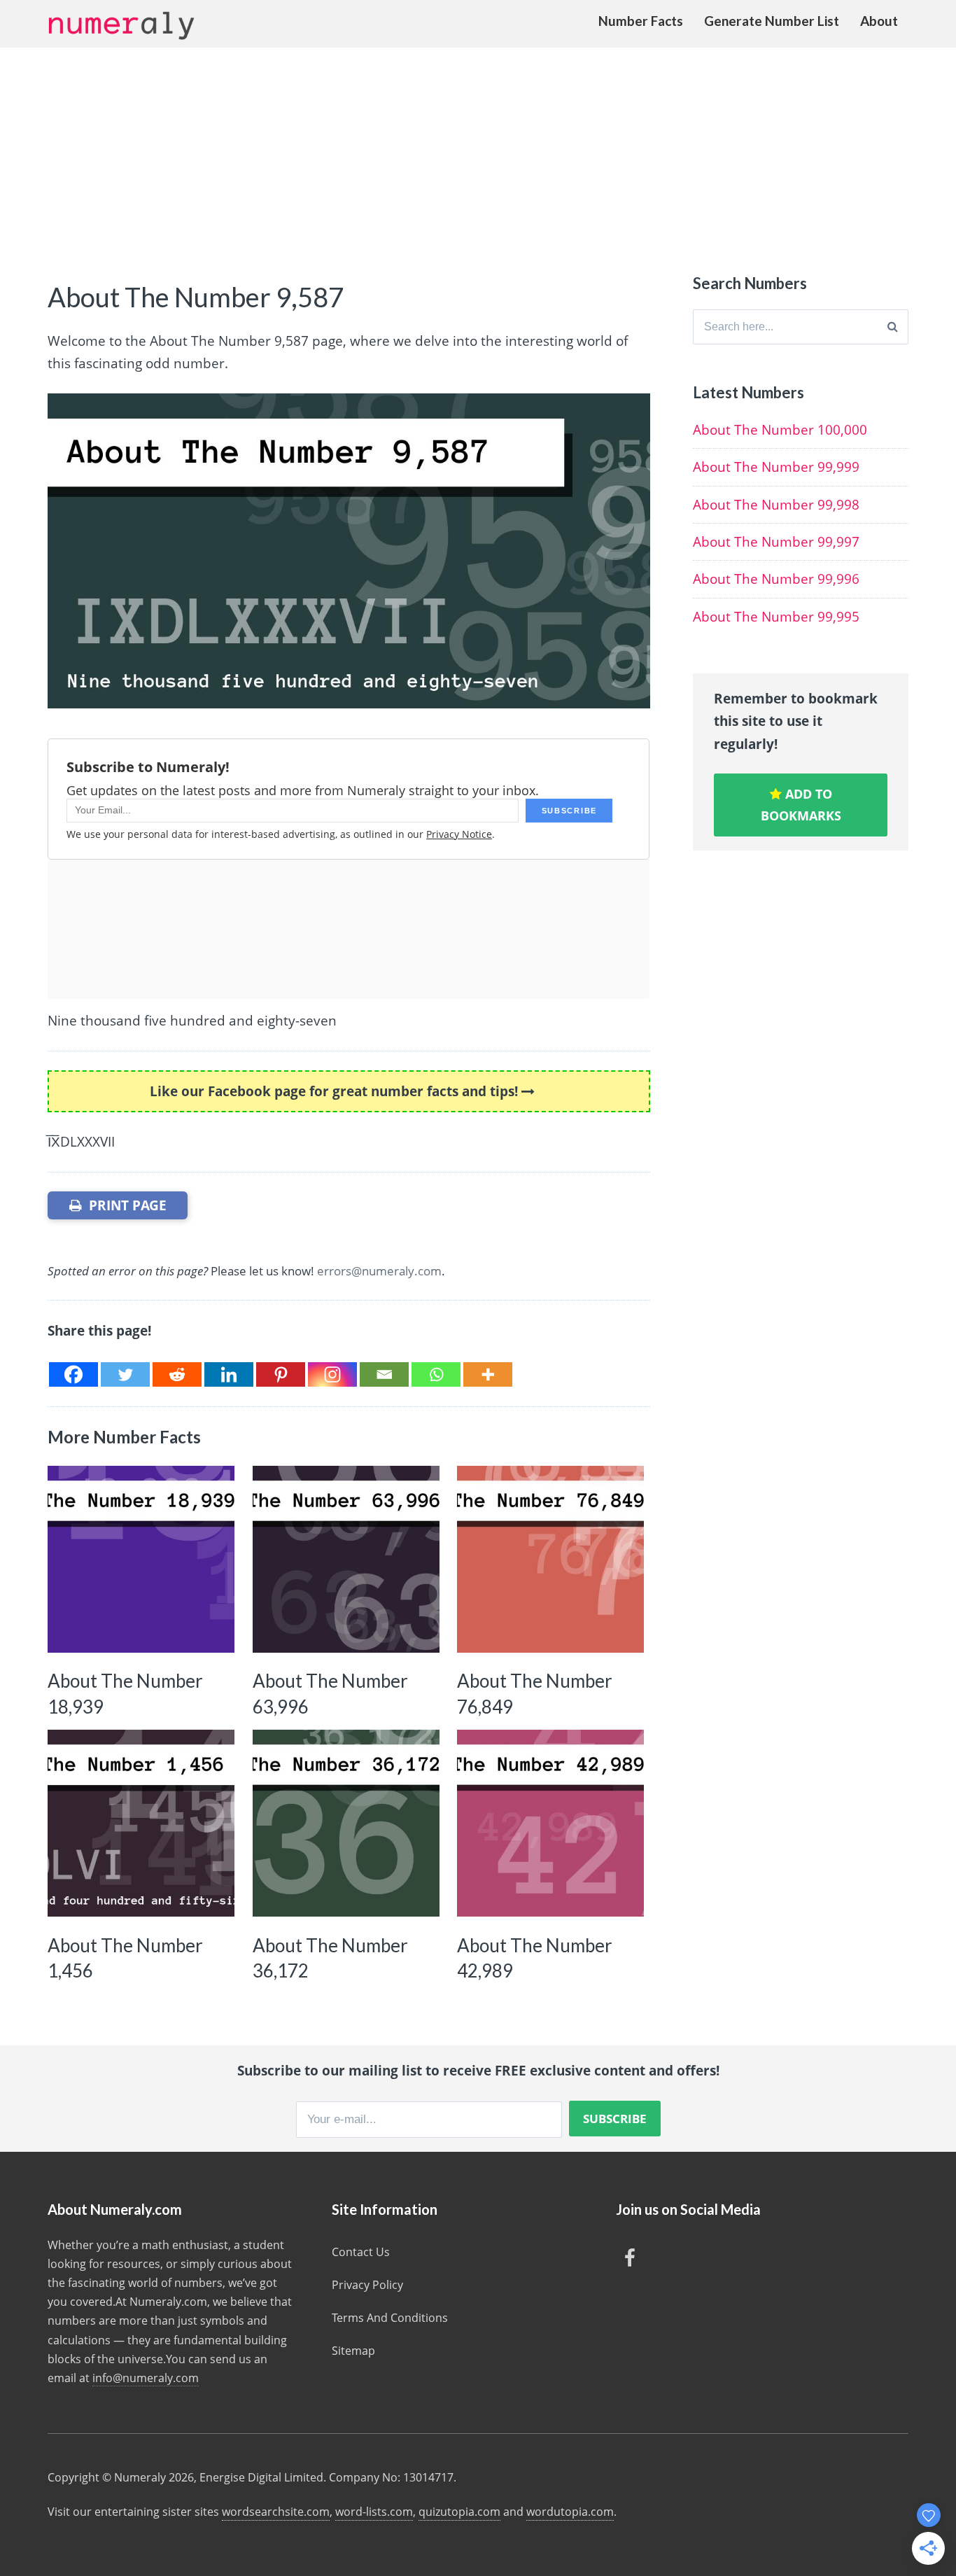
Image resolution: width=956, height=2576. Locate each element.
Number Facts (641, 21)
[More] (488, 1374)
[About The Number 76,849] (550, 1559)
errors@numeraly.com (379, 1271)
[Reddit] (177, 1374)
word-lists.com (374, 2512)
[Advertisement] (478, 153)
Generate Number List (772, 21)
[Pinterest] (281, 1374)
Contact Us (361, 2252)
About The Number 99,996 (776, 579)
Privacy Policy (367, 2285)
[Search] (893, 327)
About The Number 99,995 (776, 617)
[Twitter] (125, 1374)
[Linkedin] (229, 1374)
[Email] (384, 1374)
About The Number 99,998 (776, 505)
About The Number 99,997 (776, 542)
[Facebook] (73, 1374)
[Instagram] (332, 1374)
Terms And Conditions (390, 2318)
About (879, 21)
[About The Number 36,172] (346, 1823)
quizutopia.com (459, 2512)
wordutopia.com (570, 2512)
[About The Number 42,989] (550, 1823)
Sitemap (353, 2351)
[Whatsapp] (436, 1374)
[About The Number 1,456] (141, 1823)
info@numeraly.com (146, 2378)
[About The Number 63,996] (346, 1559)
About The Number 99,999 (776, 467)
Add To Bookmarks (801, 805)
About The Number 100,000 (780, 430)
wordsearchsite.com (276, 2512)
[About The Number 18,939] (141, 1559)
